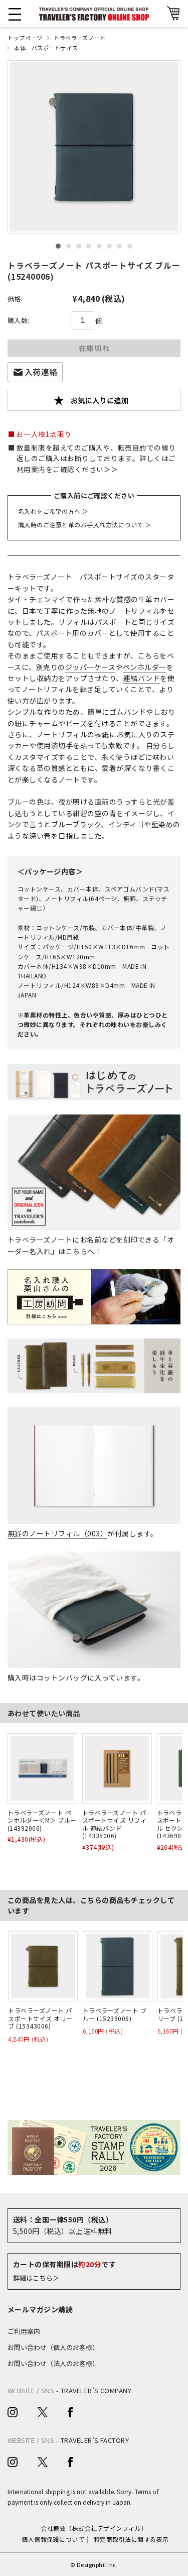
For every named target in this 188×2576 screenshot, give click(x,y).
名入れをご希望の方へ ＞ (53, 511)
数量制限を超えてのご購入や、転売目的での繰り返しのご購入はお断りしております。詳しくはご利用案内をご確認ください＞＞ (96, 459)
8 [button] (130, 246)
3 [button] (79, 246)
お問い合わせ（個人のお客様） (53, 2347)
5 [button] (99, 246)
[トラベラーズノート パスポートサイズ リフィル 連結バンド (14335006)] (117, 1768)
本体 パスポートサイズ (46, 48)
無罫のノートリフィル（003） (57, 1533)
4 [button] (89, 246)
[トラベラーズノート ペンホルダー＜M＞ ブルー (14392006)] (42, 1768)
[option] (94, 147)
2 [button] (69, 246)
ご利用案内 (24, 2331)
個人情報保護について (53, 2539)
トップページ (25, 38)
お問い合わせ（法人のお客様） (53, 2363)
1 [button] (58, 246)
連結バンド (142, 678)
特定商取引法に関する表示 (131, 2539)
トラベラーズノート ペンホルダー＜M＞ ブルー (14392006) (42, 1820)
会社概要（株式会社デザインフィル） (94, 2528)
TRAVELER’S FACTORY (95, 2440)
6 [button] (109, 246)
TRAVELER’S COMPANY (96, 2390)
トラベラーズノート (79, 38)
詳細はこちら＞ (36, 2278)
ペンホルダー (145, 667)
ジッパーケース (90, 667)
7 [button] (119, 246)
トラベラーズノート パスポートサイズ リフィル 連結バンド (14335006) (114, 1824)
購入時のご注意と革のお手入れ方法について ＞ (85, 525)
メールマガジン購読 (40, 2309)
